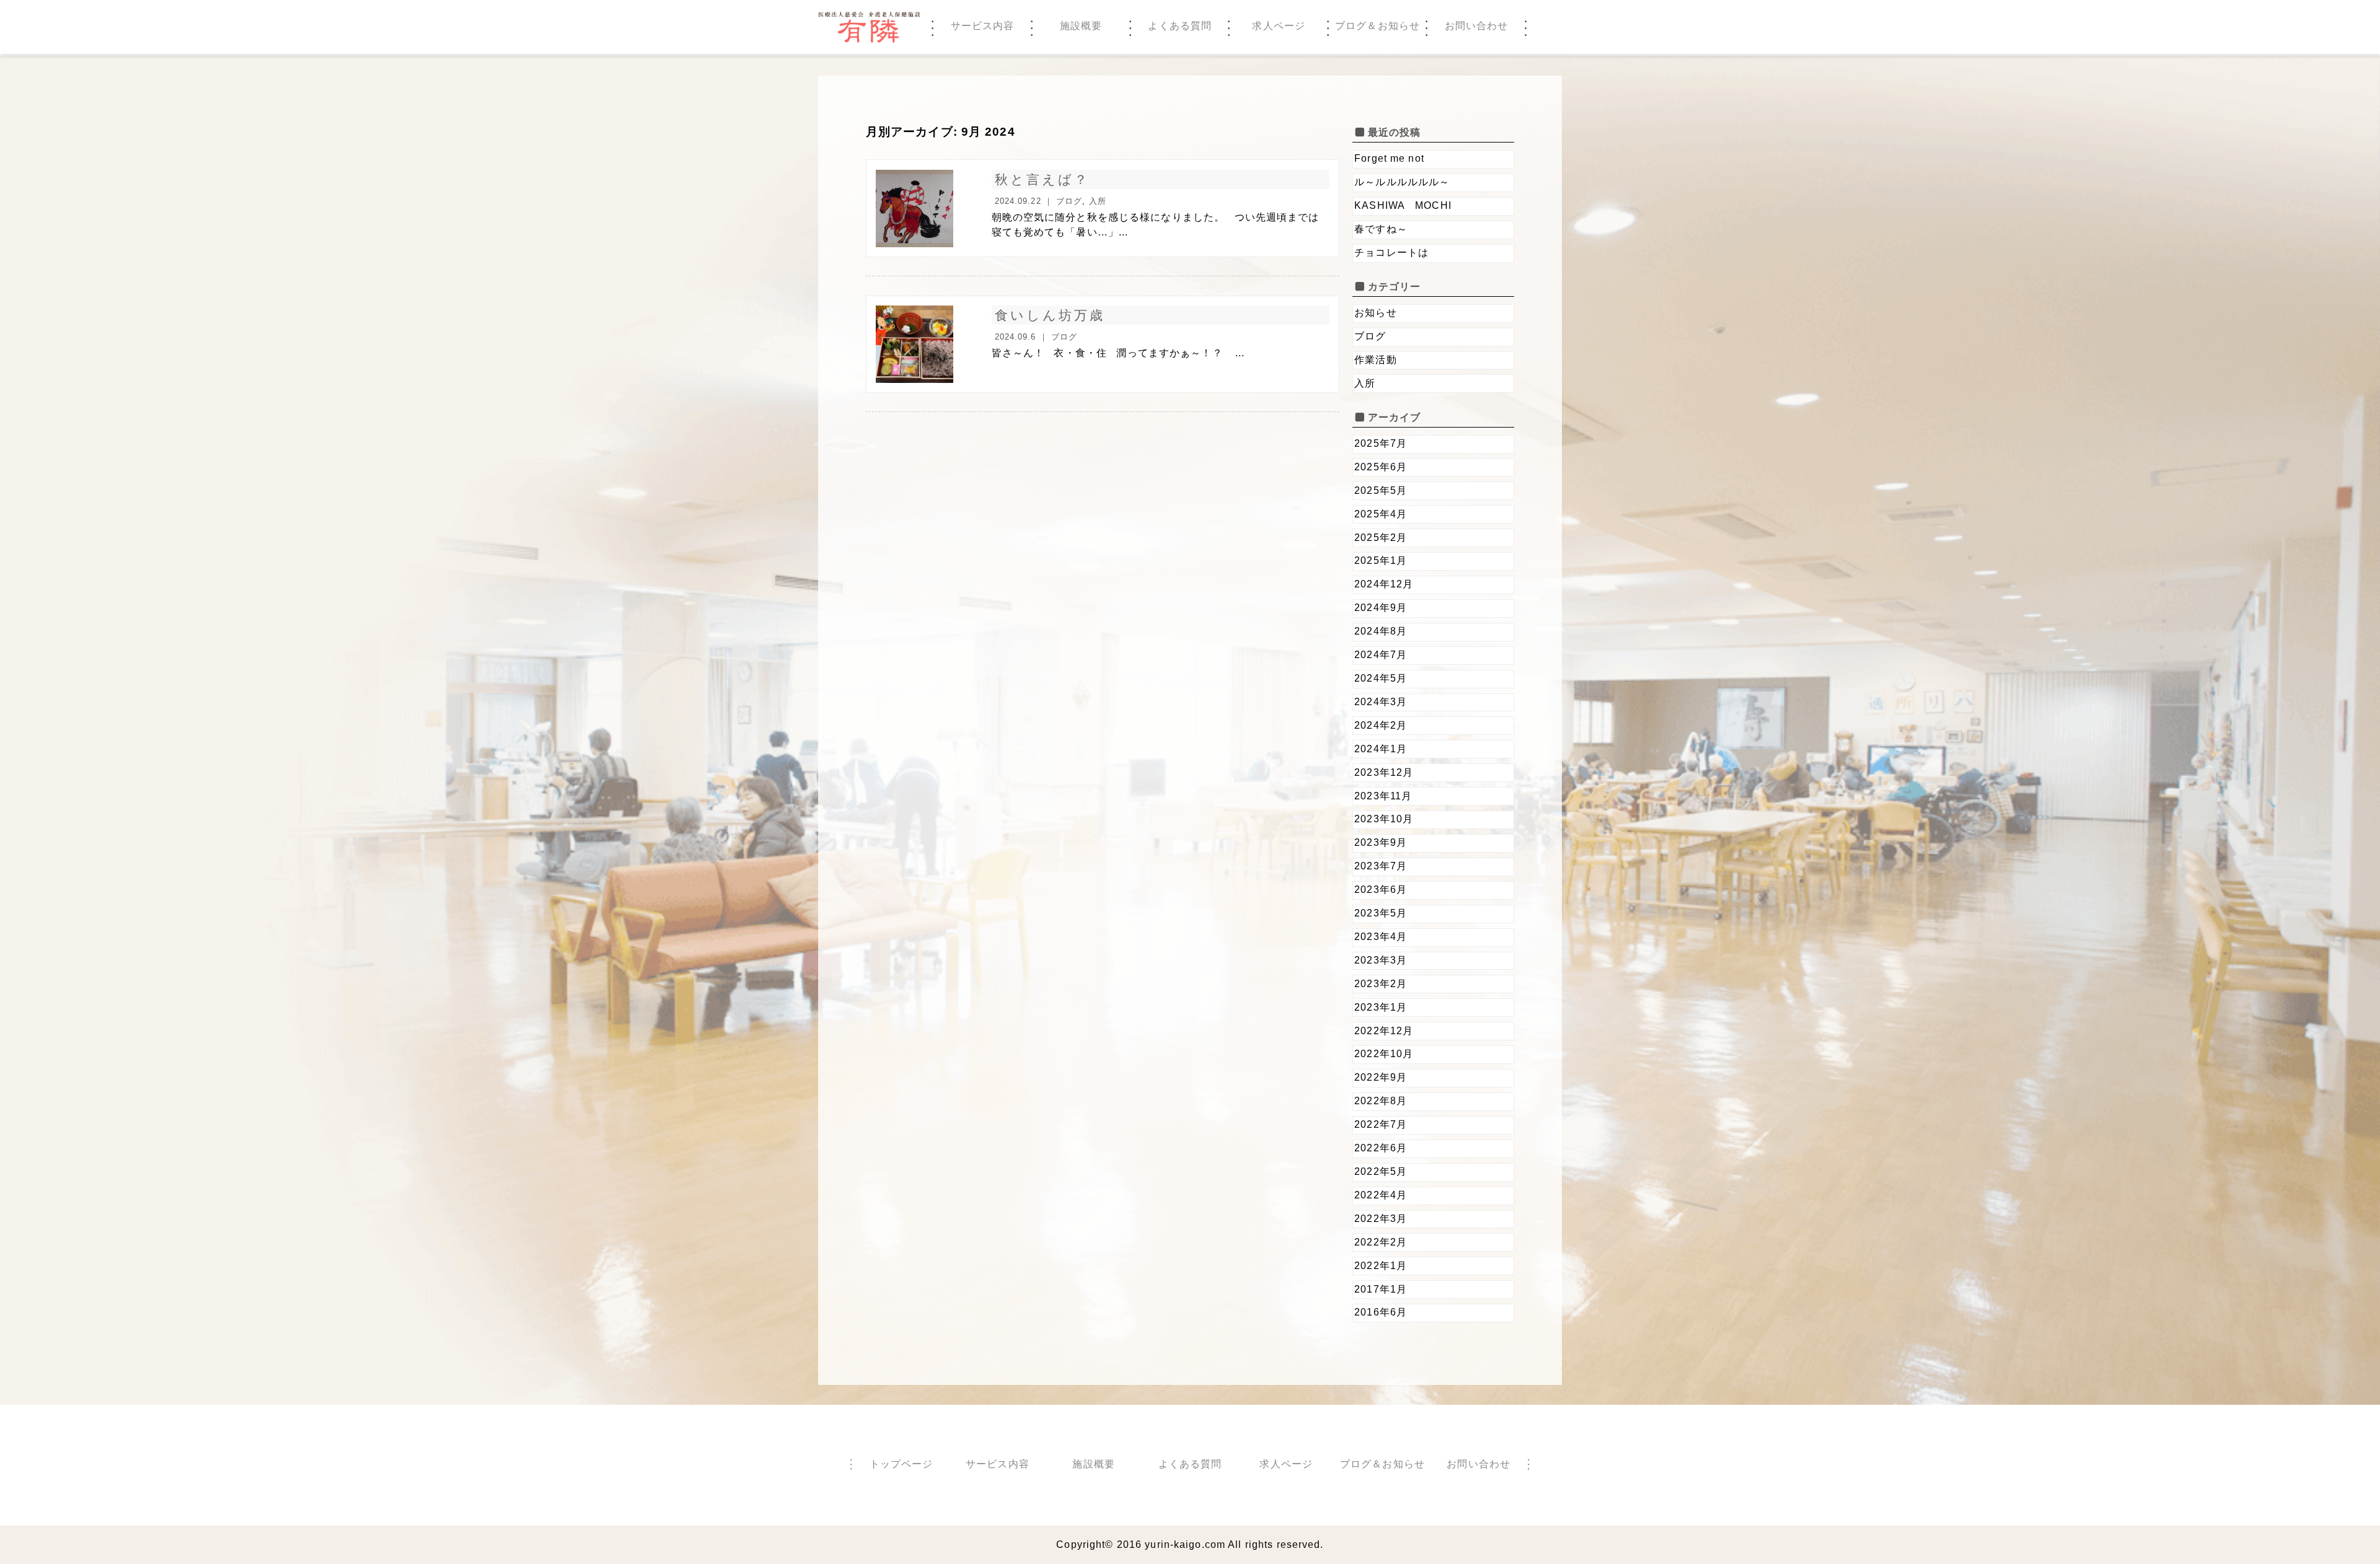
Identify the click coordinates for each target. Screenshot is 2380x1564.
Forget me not (1395, 158)
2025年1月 (1381, 560)
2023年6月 (1381, 890)
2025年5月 (1381, 490)
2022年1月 (1381, 1266)
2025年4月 (1381, 514)
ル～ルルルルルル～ (1402, 182)
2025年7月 (1381, 443)
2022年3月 (1381, 1219)
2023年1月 (1381, 1007)
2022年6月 (1381, 1148)
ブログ (1069, 201)
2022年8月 (1381, 1101)
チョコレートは (1391, 253)
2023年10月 (1384, 819)
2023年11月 (1383, 796)
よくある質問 (1190, 1464)
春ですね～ (1381, 229)
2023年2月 (1381, 984)
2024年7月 (1381, 655)
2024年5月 (1381, 678)
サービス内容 (998, 1464)
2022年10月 (1384, 1054)
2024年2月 (1381, 725)
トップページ (901, 1464)
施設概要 (1093, 1464)
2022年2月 (1381, 1242)
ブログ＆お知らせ (1382, 1464)
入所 (1098, 201)
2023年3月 (1381, 960)
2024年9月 (1381, 608)
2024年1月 (1381, 749)
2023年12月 (1384, 772)
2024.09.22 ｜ (1026, 201)
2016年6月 (1381, 1312)
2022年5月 (1381, 1171)
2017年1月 (1381, 1289)
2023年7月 (1381, 866)
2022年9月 (1381, 1077)
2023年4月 (1381, 937)
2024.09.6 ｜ (1023, 337)
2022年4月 (1381, 1195)
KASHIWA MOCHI (1403, 205)
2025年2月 (1381, 538)
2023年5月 (1381, 913)
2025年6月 (1381, 467)
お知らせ (1375, 313)
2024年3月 (1381, 702)
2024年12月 (1384, 584)
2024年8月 (1381, 631)
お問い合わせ (1479, 1464)
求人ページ (1286, 1464)
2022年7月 (1381, 1124)
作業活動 (1375, 360)
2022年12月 (1384, 1031)
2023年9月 (1381, 842)
